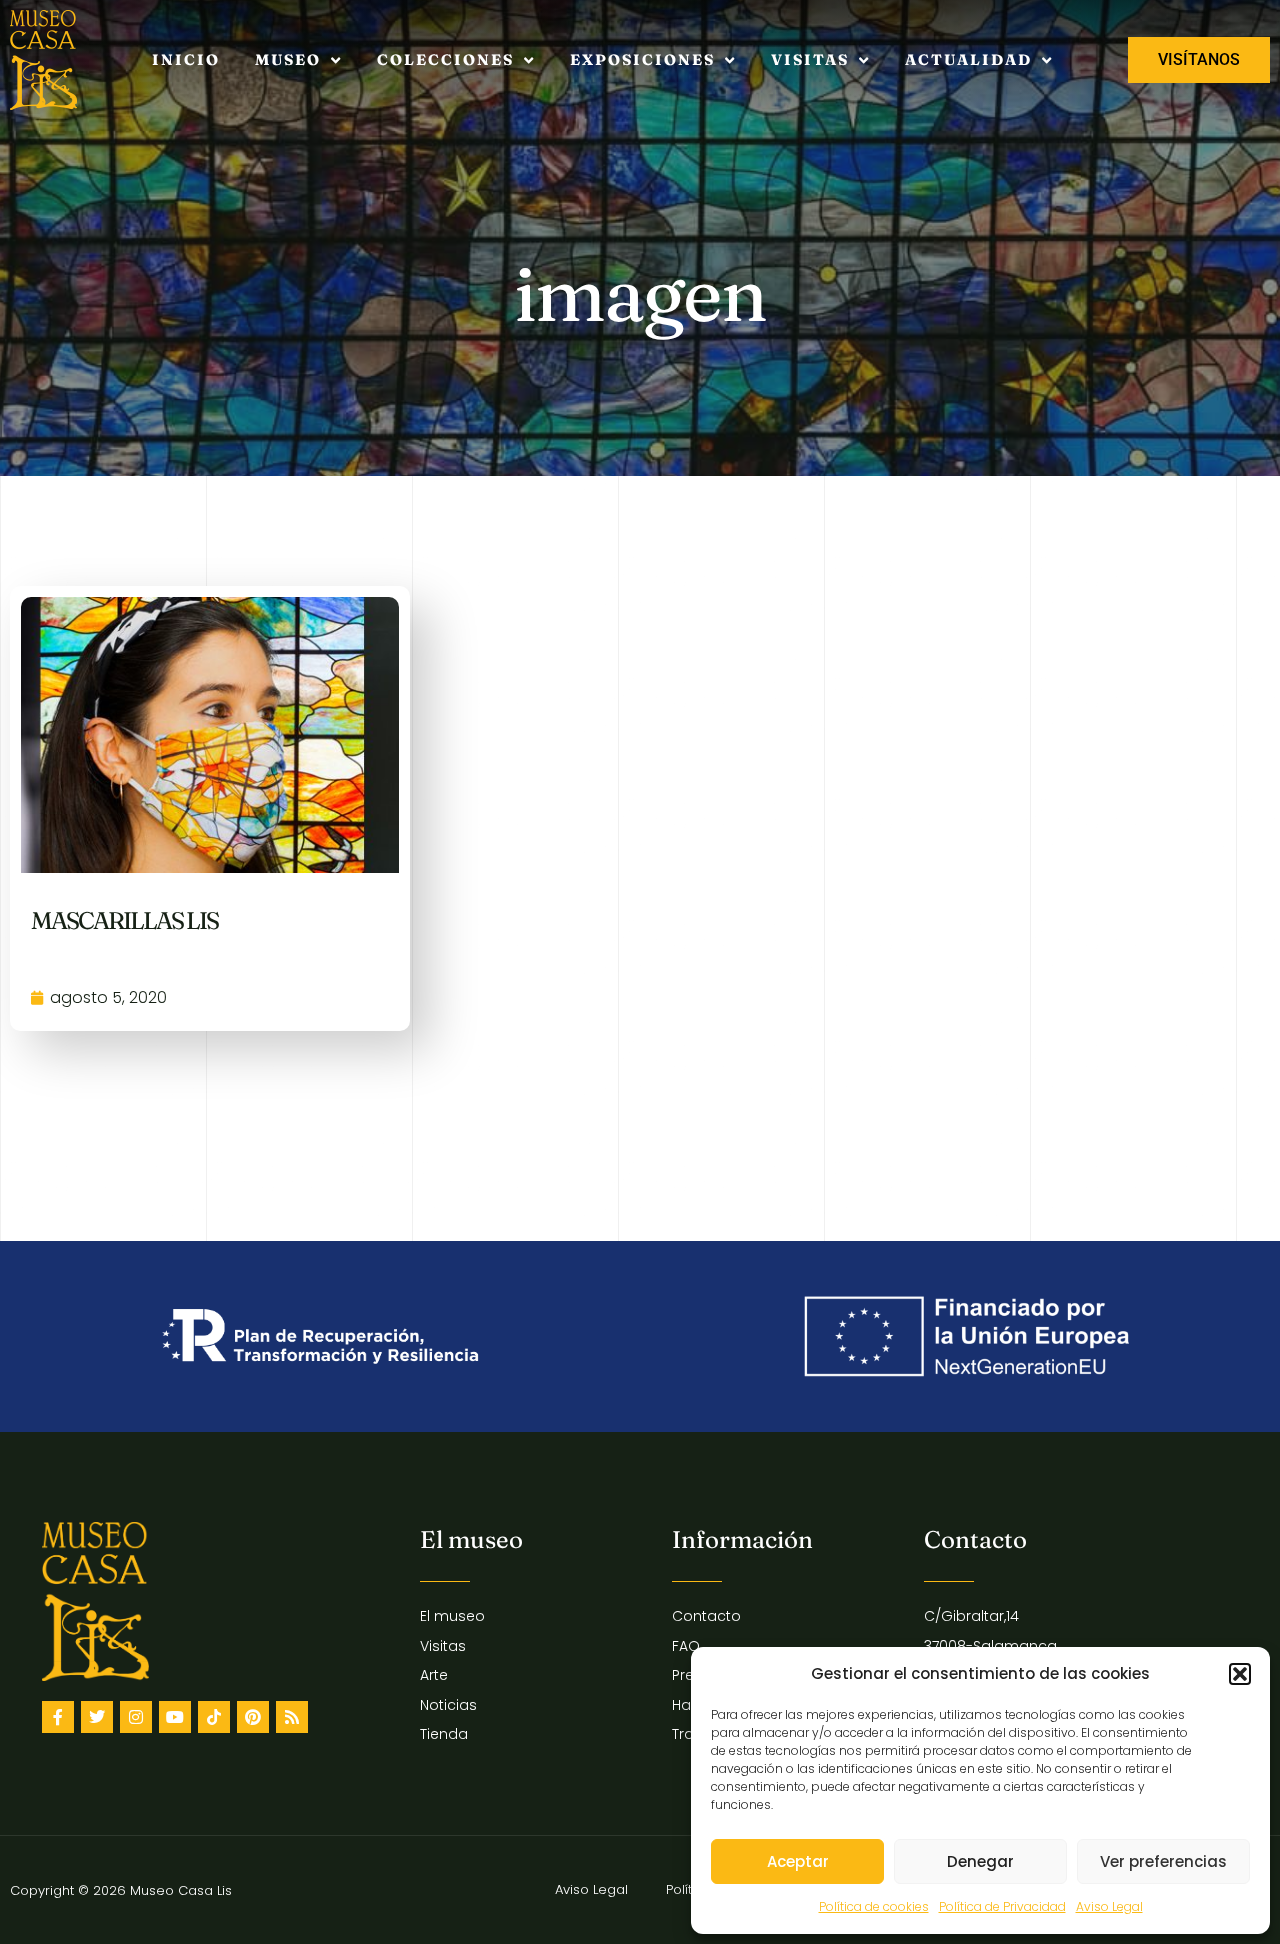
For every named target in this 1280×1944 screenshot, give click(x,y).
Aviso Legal (1109, 1906)
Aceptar (798, 1861)
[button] (1240, 1674)
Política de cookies (874, 1906)
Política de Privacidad (1002, 1906)
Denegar (980, 1861)
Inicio (186, 59)
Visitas (810, 59)
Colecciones (445, 59)
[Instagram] (136, 1717)
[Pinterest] (253, 1717)
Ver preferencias (1163, 1861)
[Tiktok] (214, 1717)
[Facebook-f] (58, 1717)
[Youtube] (175, 1717)
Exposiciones (642, 59)
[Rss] (292, 1717)
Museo (288, 59)
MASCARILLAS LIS (124, 920)
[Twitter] (97, 1717)
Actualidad (968, 59)
